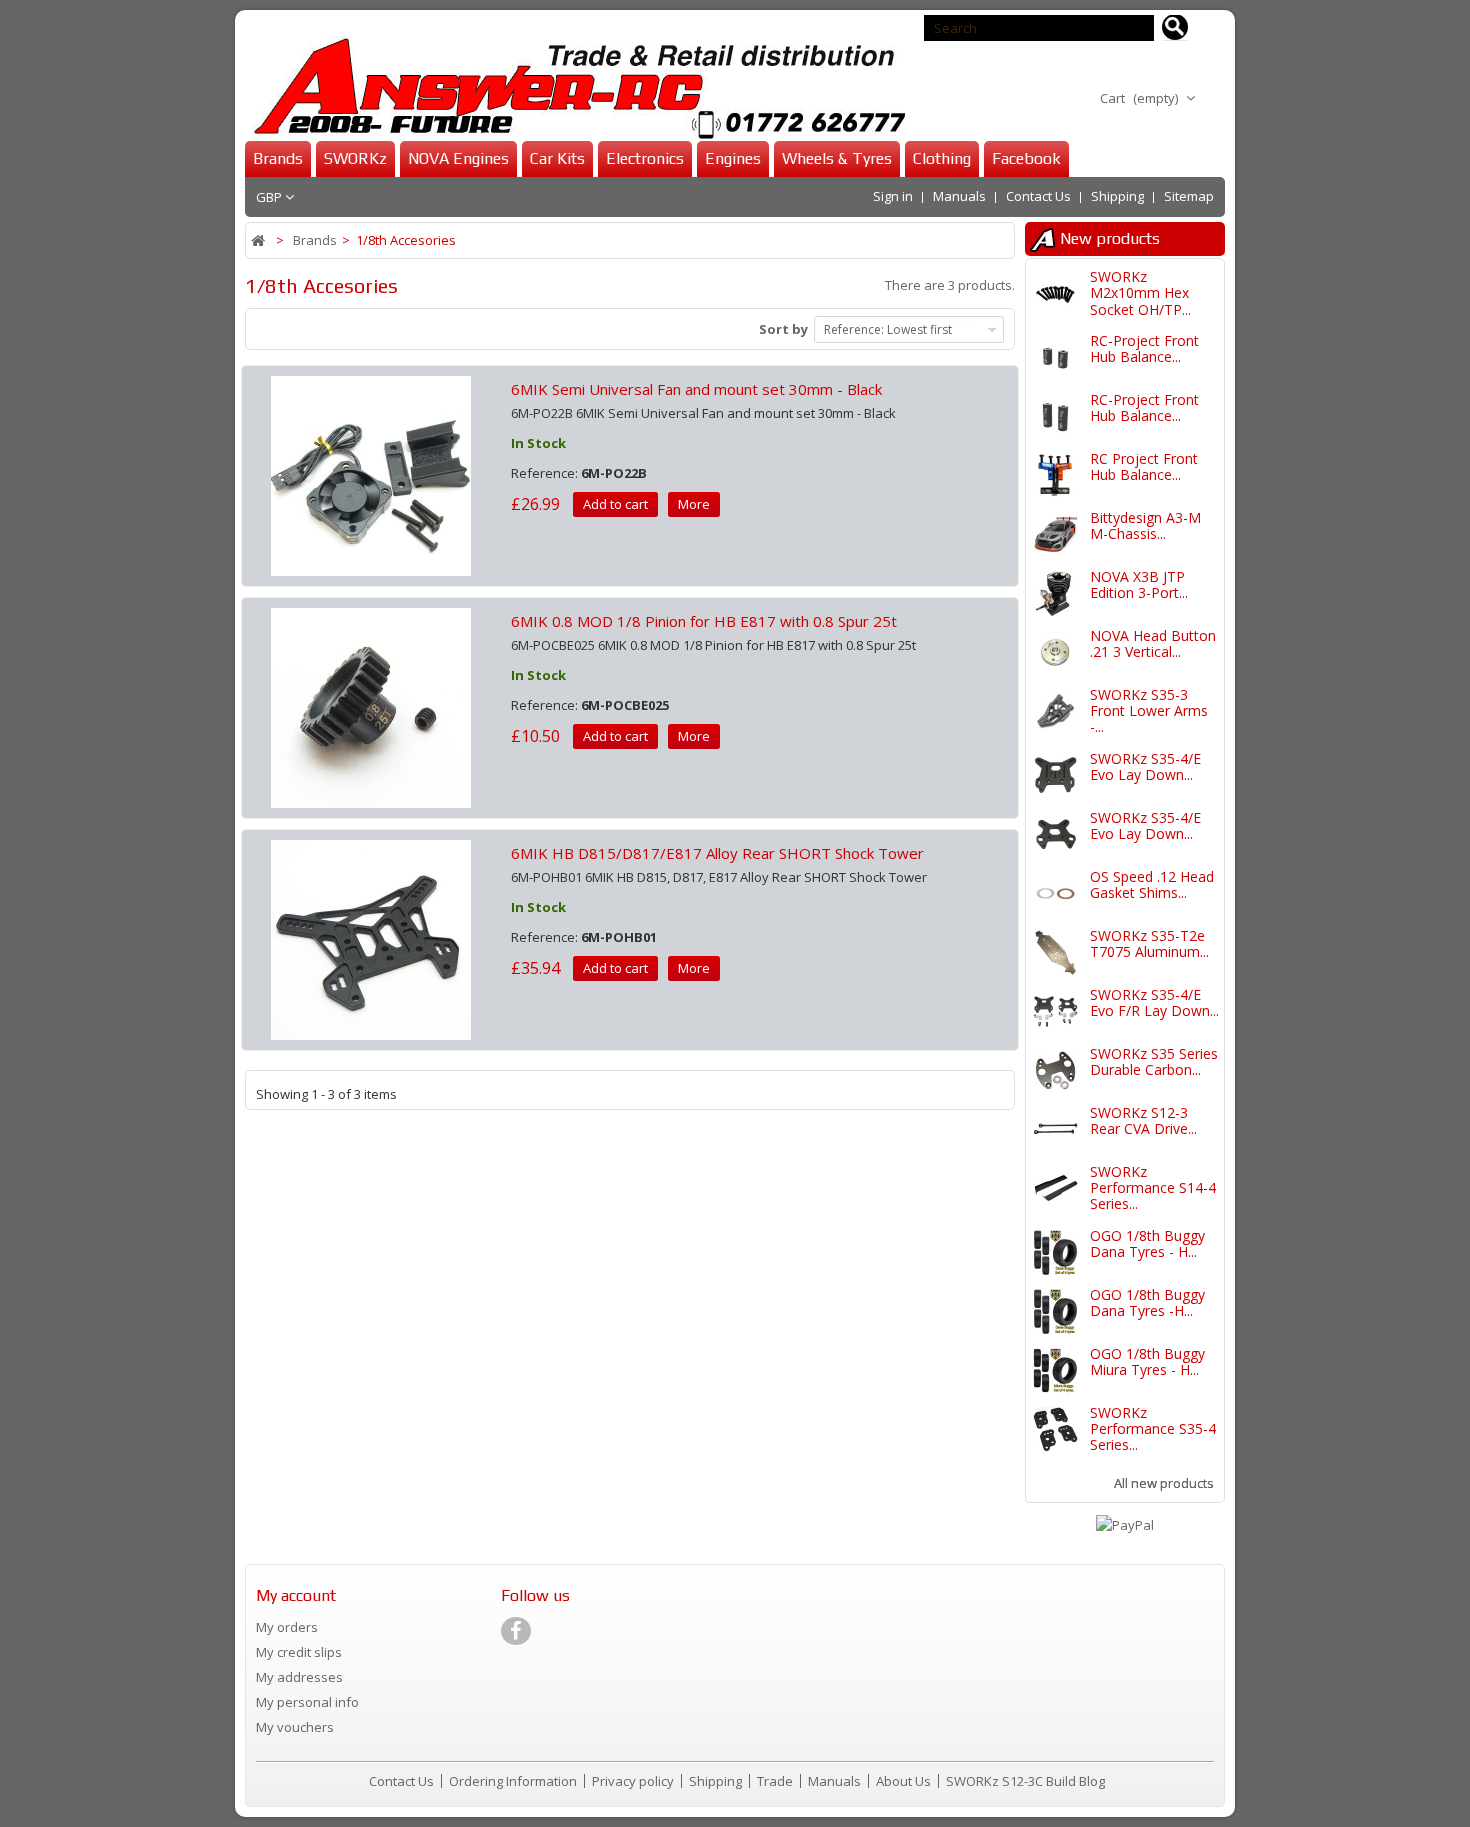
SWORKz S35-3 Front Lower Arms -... (1149, 711)
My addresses (299, 1677)
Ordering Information (514, 1781)
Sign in (893, 196)
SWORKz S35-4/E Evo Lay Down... (1145, 766)
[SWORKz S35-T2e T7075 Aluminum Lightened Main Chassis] (1055, 952)
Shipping (1117, 196)
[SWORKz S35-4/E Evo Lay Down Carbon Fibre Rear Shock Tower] (1055, 775)
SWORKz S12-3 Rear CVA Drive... (1143, 1120)
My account (296, 1595)
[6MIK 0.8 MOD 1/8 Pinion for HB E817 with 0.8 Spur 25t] (371, 706)
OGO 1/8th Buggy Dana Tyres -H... (1147, 1302)
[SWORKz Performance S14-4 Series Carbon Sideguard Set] (1055, 1188)
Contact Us (1038, 196)
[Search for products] (1175, 28)
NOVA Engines (458, 158)
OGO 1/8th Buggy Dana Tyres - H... (1147, 1243)
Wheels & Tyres (837, 158)
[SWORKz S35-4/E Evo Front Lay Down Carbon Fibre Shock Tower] (1055, 834)
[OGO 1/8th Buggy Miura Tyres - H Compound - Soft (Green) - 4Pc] (1055, 1370)
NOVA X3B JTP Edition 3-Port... (1139, 584)
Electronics (645, 158)
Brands (278, 158)
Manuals (959, 196)
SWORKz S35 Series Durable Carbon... (1154, 1061)
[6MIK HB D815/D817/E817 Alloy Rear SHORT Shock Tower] (371, 938)
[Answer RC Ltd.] (575, 88)
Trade (776, 1781)
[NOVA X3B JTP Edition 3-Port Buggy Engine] (1055, 593)
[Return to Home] (259, 240)
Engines (733, 158)
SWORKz (355, 158)
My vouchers (295, 1727)
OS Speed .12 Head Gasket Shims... (1152, 884)
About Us (905, 1781)
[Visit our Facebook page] (516, 1631)
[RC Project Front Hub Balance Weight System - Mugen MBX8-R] (1055, 475)
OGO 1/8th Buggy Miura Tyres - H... (1147, 1361)
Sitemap (1189, 196)
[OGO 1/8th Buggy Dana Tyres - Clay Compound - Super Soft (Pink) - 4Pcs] (1055, 1252)
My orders (287, 1627)
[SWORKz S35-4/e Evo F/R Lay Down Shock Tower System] (1055, 1011)
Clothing (942, 158)
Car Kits (557, 158)
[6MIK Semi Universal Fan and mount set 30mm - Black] (371, 474)
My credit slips (299, 1652)
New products (1110, 238)
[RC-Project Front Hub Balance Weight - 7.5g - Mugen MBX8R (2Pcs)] (1055, 416)
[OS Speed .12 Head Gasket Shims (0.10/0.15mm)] (1055, 893)
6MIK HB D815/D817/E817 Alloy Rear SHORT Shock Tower (717, 853)
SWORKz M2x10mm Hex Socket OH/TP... (1140, 293)
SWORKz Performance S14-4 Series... (1153, 1188)
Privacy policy (634, 1781)
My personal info (307, 1702)
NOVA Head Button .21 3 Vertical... (1153, 643)
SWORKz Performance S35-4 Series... (1153, 1429)
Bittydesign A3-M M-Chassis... (1145, 525)
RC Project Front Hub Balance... (1144, 466)
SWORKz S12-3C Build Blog (1025, 1781)
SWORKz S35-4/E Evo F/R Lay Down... (1154, 1002)
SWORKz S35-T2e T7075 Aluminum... (1149, 943)
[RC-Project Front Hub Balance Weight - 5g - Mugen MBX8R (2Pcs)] (1055, 357)
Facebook (1026, 158)
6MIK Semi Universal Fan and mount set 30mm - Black (696, 389)
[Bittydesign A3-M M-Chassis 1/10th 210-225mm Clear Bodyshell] (1055, 534)
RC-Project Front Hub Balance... (1144, 348)
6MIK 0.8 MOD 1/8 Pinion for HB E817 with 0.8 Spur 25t (704, 621)
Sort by (783, 329)
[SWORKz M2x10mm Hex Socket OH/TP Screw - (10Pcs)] (1055, 293)
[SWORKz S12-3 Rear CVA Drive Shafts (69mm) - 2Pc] (1055, 1129)
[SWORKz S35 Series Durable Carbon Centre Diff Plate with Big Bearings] (1055, 1070)
